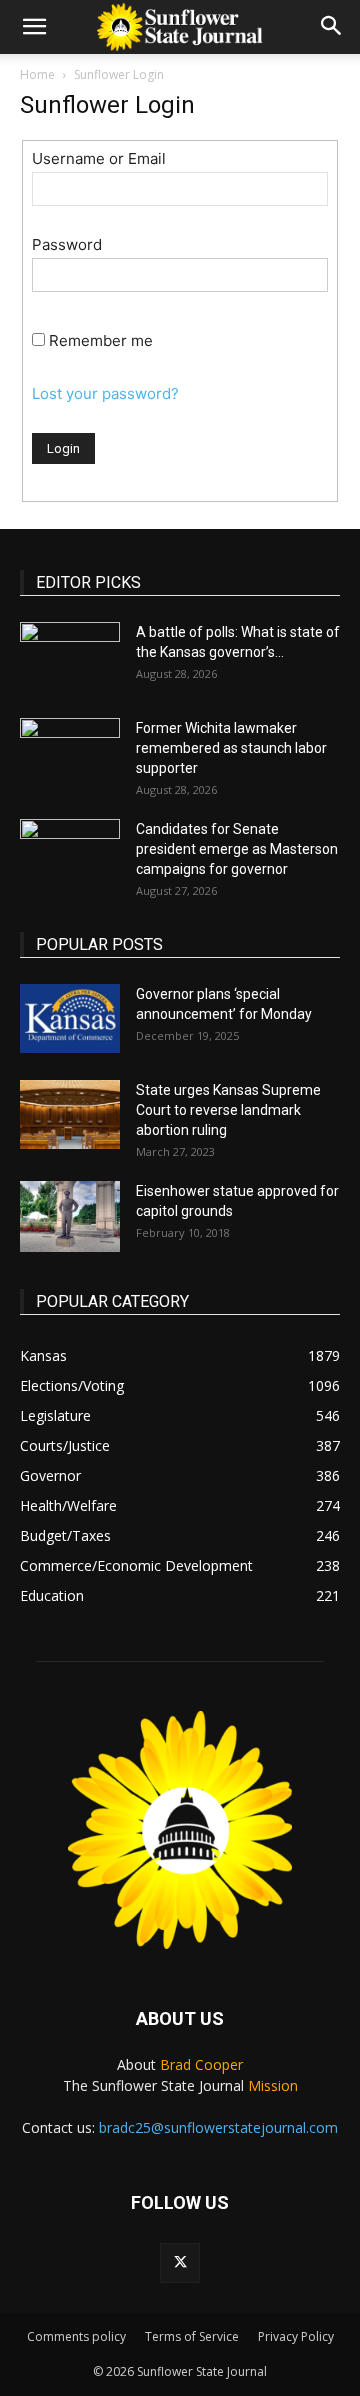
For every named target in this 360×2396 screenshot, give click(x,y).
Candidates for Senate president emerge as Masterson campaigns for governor (237, 849)
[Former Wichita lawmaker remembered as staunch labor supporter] (70, 753)
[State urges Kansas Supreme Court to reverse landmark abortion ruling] (70, 1114)
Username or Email (99, 158)
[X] (180, 2263)
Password (67, 244)
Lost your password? (105, 393)
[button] (34, 27)
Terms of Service (192, 2336)
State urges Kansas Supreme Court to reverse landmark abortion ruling (228, 1110)
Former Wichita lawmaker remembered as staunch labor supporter (231, 748)
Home (37, 74)
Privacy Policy (296, 2336)
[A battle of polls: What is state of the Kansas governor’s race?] (70, 657)
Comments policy (76, 2336)
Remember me (101, 340)
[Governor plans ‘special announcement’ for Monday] (70, 1018)
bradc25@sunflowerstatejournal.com (218, 2127)
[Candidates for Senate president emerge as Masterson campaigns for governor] (70, 854)
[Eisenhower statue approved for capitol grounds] (70, 1216)
